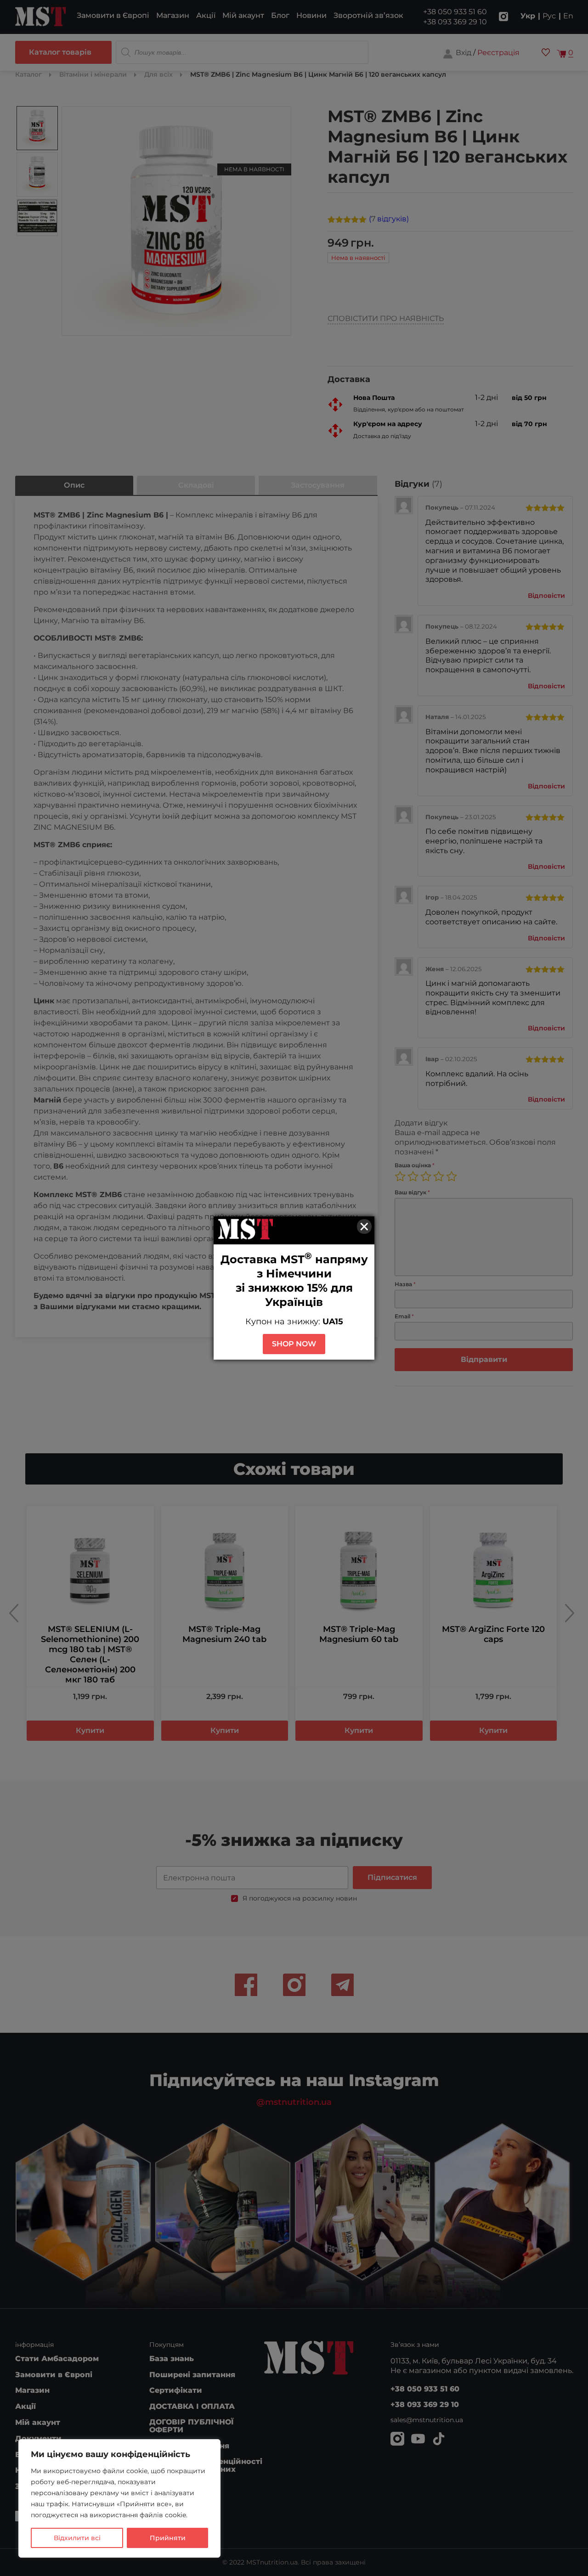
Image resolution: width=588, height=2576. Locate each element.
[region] (119, 2498)
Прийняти (168, 2538)
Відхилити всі (77, 2538)
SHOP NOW (294, 1344)
